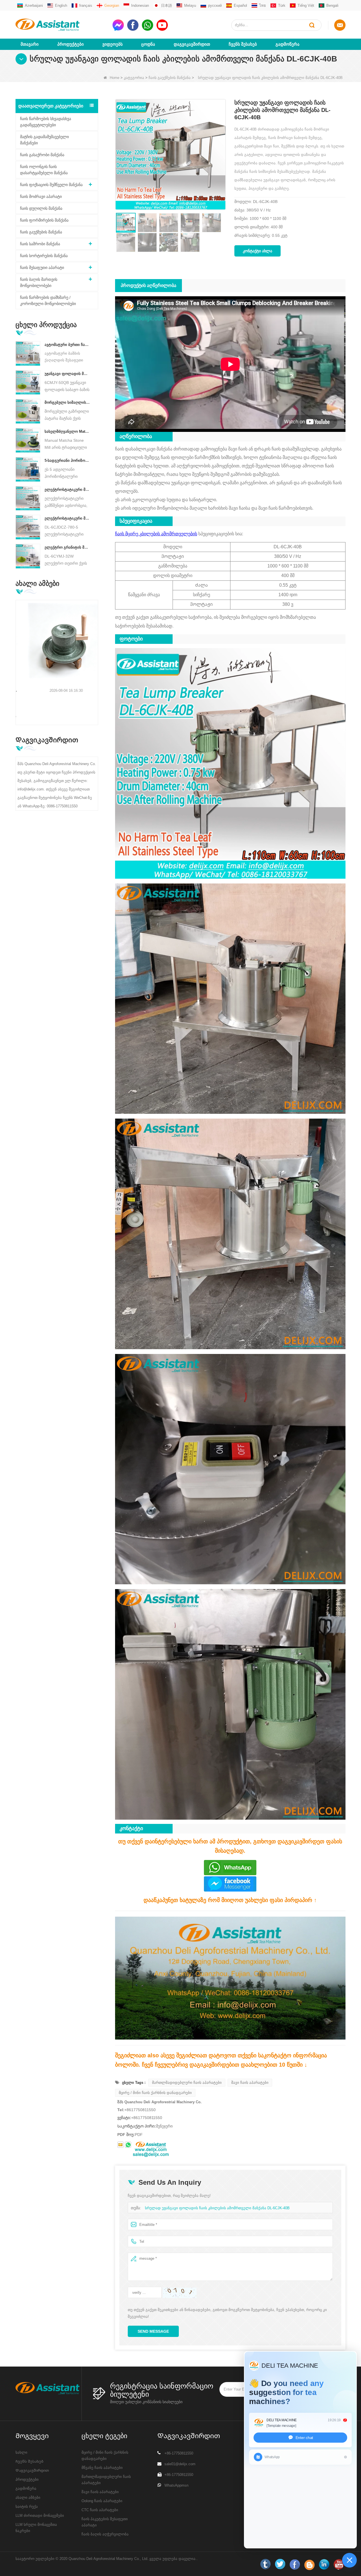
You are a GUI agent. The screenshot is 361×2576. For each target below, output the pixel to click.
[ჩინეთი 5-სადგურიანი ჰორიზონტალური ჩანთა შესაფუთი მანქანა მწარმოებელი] (28, 469)
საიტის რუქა (27, 2507)
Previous (18, 654)
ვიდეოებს (113, 44)
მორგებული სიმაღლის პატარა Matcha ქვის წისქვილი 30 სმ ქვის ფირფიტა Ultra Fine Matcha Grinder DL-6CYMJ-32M (67, 402)
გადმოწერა (288, 44)
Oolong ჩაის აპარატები (102, 2501)
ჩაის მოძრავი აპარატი (41, 196)
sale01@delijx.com (180, 2464)
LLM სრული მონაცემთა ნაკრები (36, 2528)
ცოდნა (148, 44)
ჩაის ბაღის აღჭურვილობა (105, 2534)
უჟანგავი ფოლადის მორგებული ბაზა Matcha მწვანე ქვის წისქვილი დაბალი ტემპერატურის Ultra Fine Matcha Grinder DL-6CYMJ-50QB (67, 374)
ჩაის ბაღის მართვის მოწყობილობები (39, 282)
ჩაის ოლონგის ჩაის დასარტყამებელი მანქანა (44, 170)
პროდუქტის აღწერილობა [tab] (148, 285)
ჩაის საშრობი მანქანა (40, 244)
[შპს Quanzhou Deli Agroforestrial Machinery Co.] (62, 25)
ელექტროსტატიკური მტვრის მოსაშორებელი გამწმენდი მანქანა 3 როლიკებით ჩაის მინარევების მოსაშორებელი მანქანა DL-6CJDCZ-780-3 (67, 490)
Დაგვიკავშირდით (192, 44)
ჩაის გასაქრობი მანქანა (42, 155)
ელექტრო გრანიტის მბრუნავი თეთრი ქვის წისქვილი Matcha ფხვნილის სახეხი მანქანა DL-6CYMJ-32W (67, 547)
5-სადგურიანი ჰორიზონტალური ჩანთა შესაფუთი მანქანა (67, 460)
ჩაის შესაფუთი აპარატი (42, 268)
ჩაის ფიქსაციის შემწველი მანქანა (51, 185)
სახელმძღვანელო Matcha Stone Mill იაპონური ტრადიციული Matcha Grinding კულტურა (67, 431)
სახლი (21, 2452)
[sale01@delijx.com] (120, 2145)
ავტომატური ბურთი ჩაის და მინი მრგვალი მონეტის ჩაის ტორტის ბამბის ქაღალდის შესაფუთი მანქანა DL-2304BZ (67, 345)
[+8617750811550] (128, 2145)
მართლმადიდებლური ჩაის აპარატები (187, 2083)
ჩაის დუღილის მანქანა (41, 208)
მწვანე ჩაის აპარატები (102, 2468)
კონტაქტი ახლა (257, 251)
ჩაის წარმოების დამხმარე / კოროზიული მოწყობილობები (48, 301)
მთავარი (30, 44)
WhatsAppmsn (176, 2485)
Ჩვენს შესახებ (243, 44)
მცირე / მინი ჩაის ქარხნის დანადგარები (155, 2093)
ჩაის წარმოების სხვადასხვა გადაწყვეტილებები (46, 122)
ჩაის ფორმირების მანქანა (44, 220)
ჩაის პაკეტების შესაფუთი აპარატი (105, 2522)
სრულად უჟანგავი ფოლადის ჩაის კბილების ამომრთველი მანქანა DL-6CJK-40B (217, 2208)
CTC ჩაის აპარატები (100, 2510)
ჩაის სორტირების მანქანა (44, 256)
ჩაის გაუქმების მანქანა (170, 78)
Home (115, 78)
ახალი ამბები (28, 2497)
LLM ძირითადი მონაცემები (40, 2516)
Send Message (153, 2331)
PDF (139, 2135)
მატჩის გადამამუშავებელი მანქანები (44, 140)
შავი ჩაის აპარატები (250, 2083)
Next (96, 654)
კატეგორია (134, 78)
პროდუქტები (71, 44)
